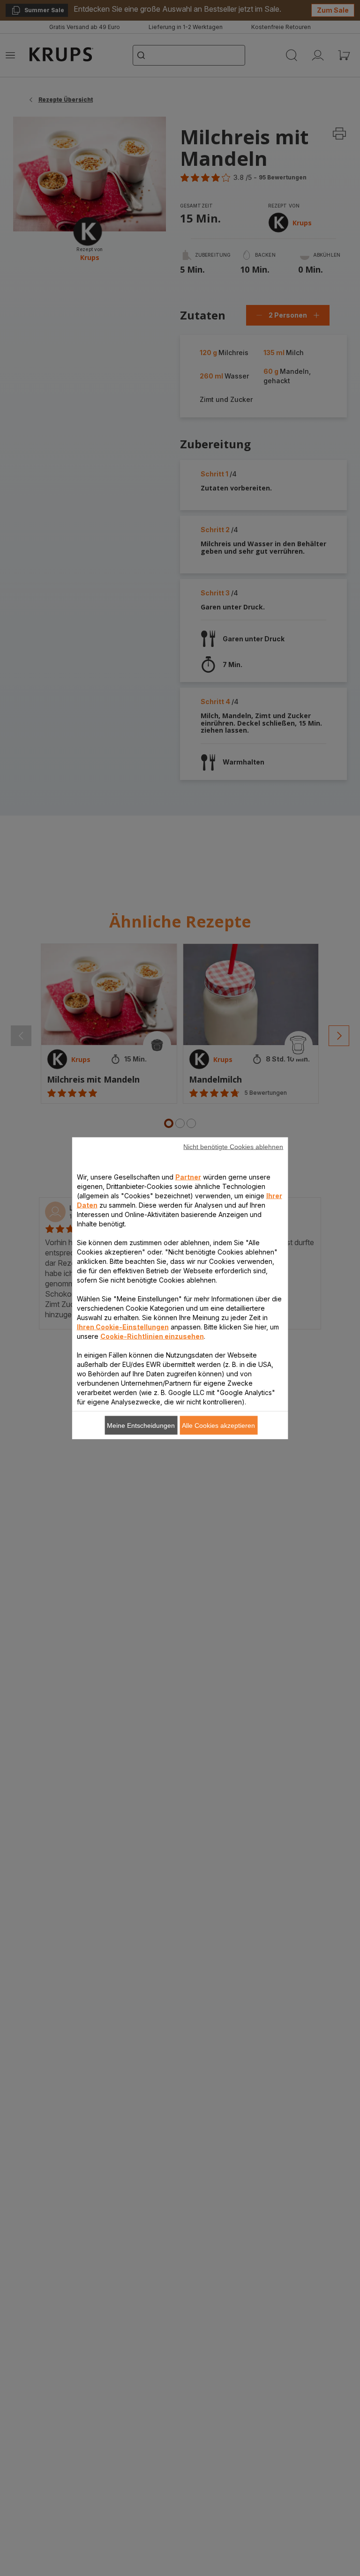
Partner (188, 1177)
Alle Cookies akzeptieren (218, 1425)
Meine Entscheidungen (141, 1425)
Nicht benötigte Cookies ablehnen (233, 1146)
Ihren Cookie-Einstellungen (123, 1326)
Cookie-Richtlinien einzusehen (152, 1336)
